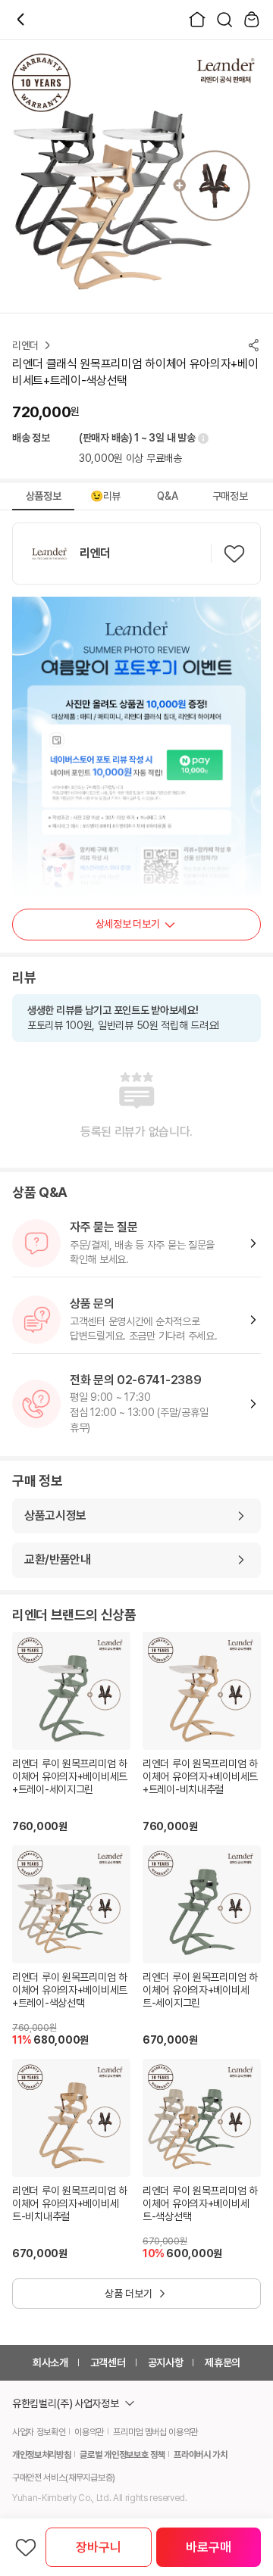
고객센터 (108, 2362)
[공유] (253, 345)
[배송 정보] (202, 438)
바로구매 (208, 2547)
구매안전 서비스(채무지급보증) (64, 2478)
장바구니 (98, 2547)
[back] (21, 20)
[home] (197, 20)
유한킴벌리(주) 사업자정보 (66, 2403)
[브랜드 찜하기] (234, 554)
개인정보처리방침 (41, 2455)
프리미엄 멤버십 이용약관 (155, 2432)
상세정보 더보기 (128, 924)
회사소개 (50, 2362)
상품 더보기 (129, 2294)
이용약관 (89, 2432)
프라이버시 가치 (200, 2455)
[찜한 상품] (26, 2547)
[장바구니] (252, 20)
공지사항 (166, 2362)
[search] (224, 20)
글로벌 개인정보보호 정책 (122, 2455)
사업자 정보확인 (39, 2432)
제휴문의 (223, 2362)
